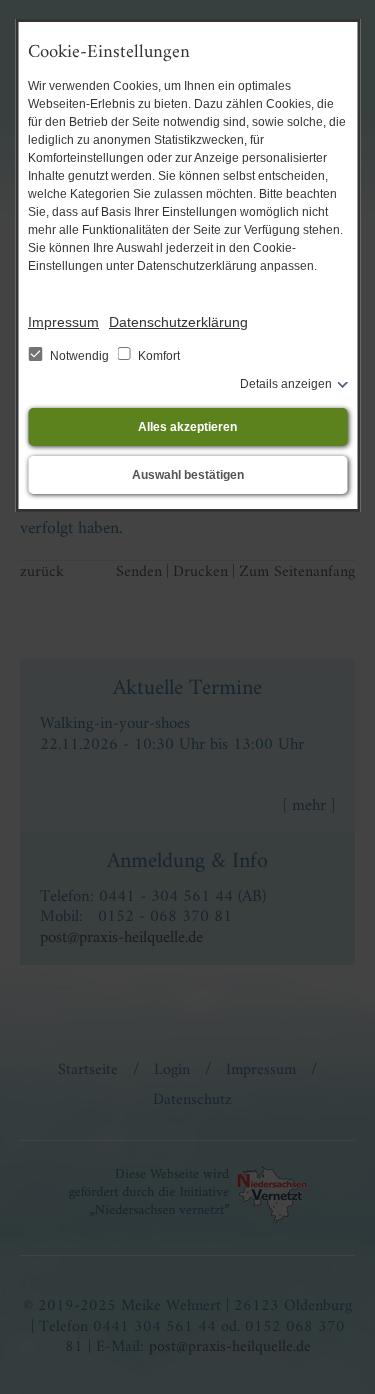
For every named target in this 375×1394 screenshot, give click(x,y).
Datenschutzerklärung (178, 322)
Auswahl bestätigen (188, 475)
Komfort (157, 356)
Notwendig (79, 356)
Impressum (63, 322)
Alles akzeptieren (187, 427)
